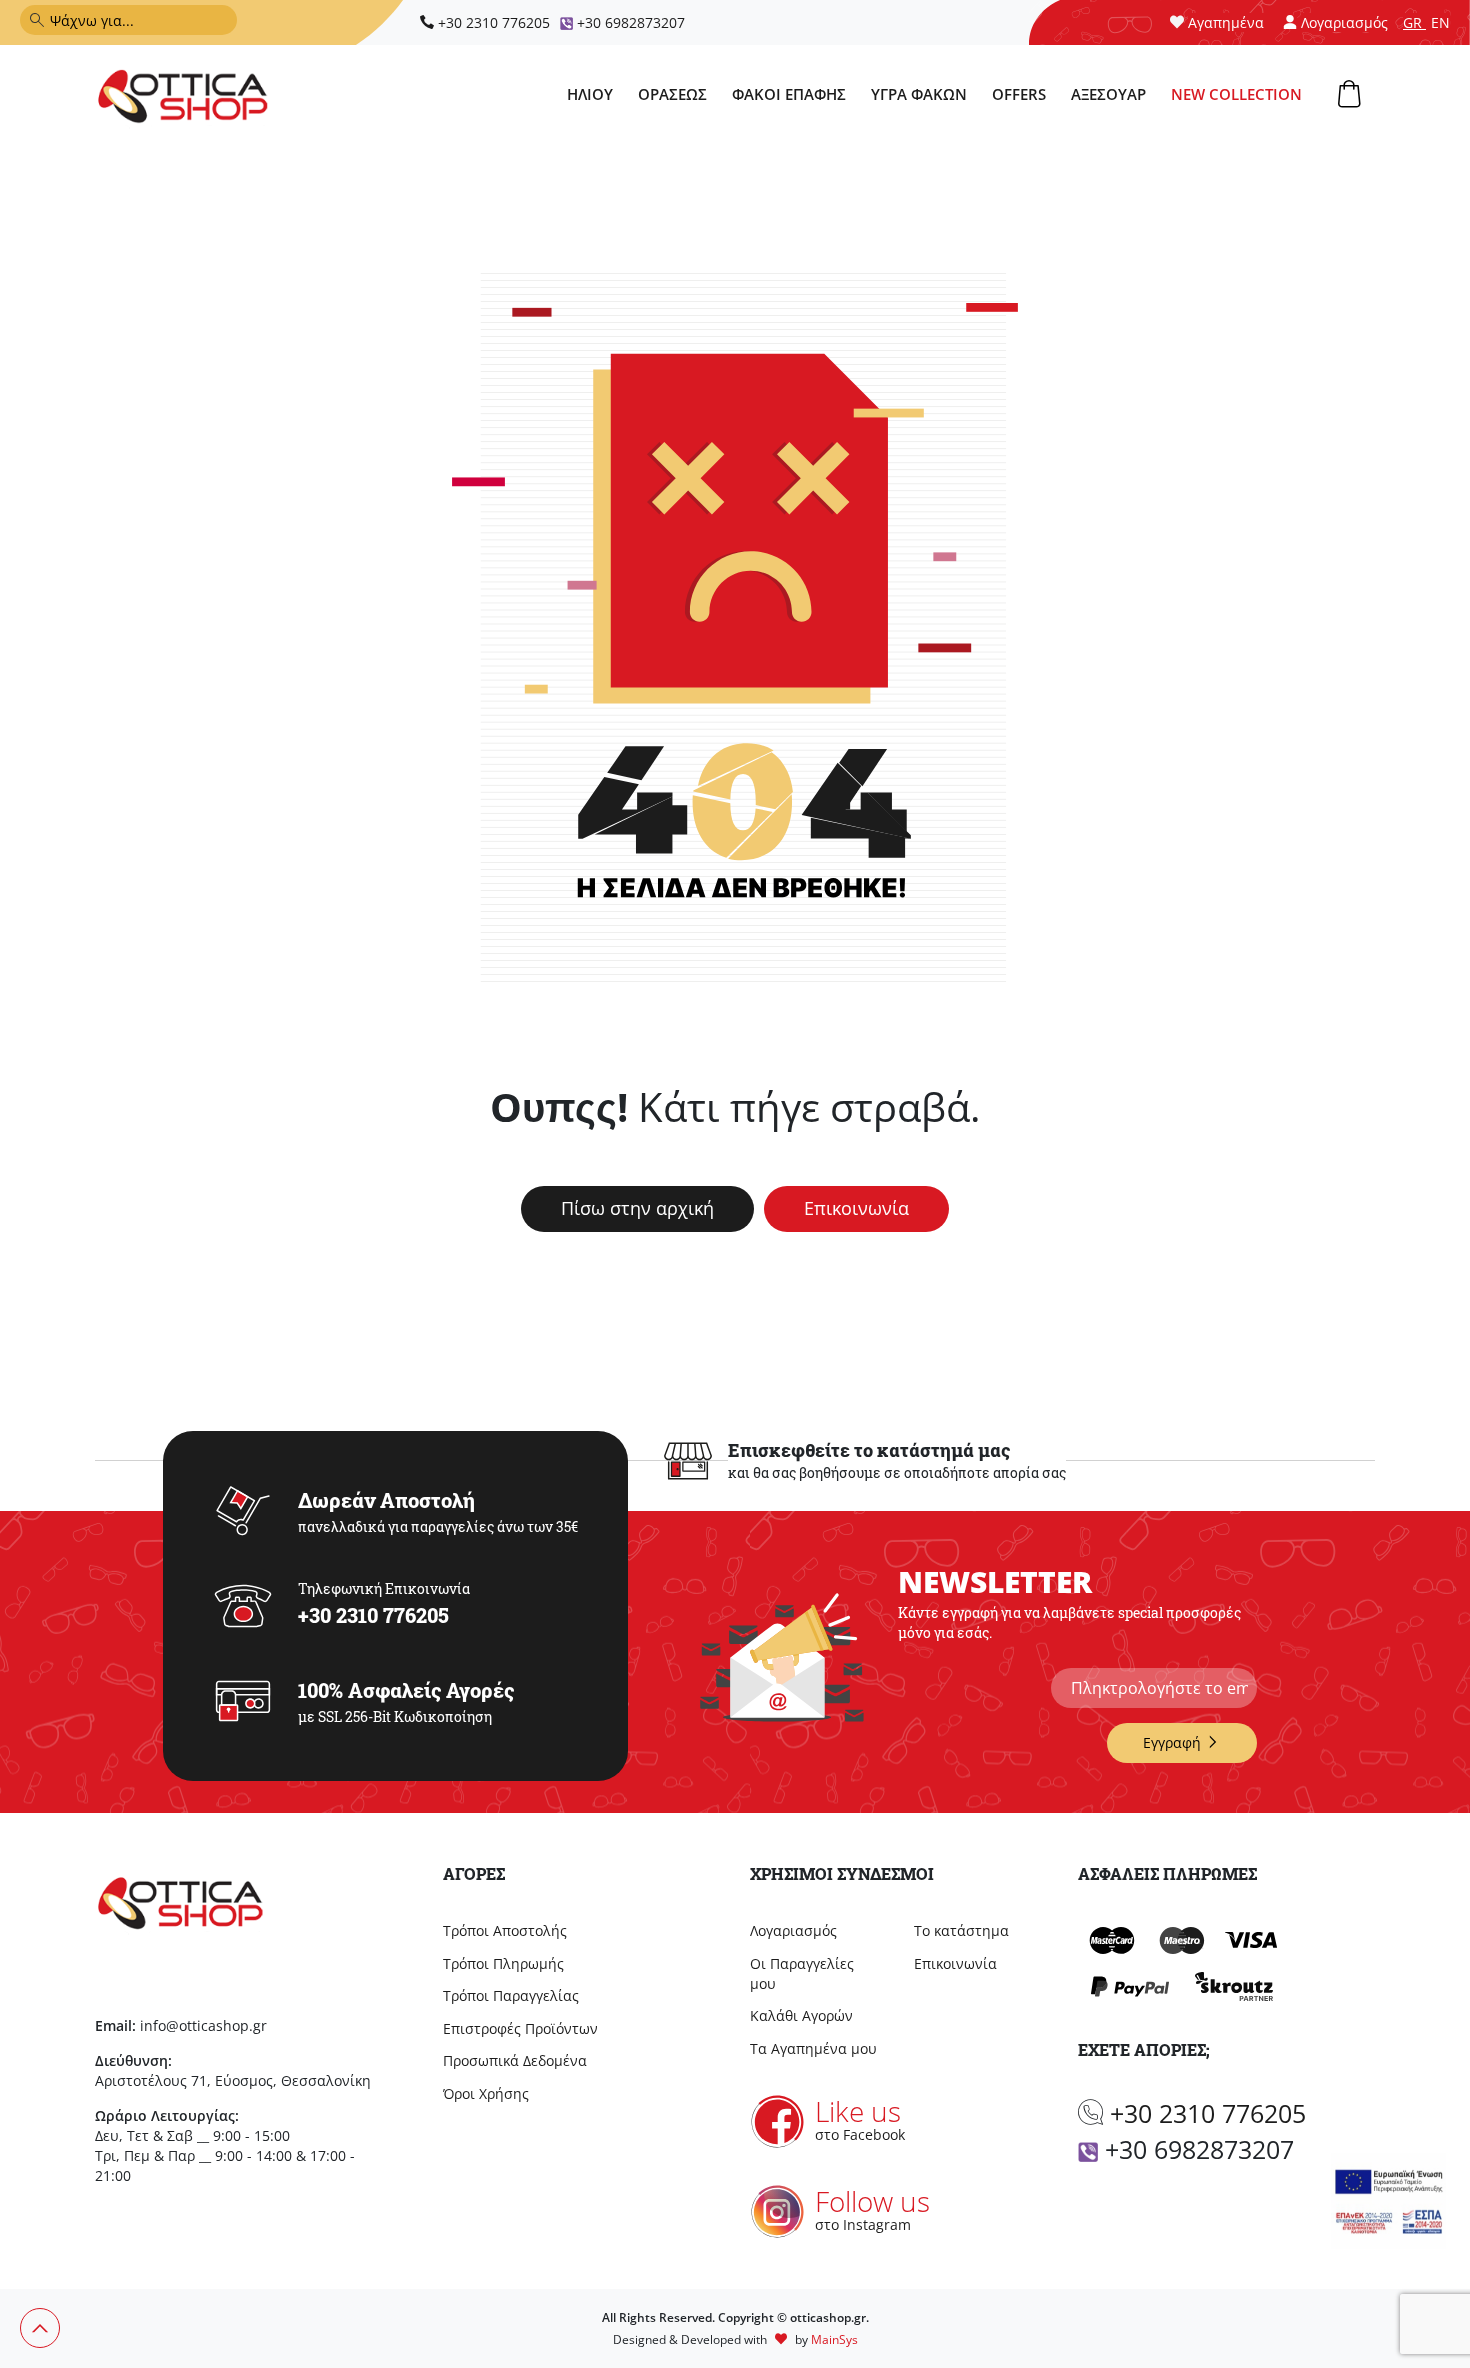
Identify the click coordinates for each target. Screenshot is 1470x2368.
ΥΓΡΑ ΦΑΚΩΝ (919, 94)
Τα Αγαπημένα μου (813, 2048)
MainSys (834, 2339)
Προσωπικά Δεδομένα (515, 2060)
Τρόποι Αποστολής (505, 1930)
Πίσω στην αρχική (637, 1208)
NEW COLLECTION (1236, 94)
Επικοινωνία (856, 1208)
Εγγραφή (1172, 1742)
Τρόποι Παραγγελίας (511, 1995)
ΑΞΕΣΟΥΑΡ (1108, 94)
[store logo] (185, 95)
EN (1440, 22)
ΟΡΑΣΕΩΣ (672, 94)
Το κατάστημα (961, 1930)
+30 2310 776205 (492, 22)
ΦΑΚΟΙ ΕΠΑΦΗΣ (789, 94)
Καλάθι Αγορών (801, 2015)
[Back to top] (40, 2328)
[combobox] (128, 20)
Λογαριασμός (793, 1930)
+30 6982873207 (631, 22)
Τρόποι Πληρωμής (503, 1963)
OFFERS (1019, 94)
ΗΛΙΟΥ (590, 94)
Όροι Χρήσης (486, 2093)
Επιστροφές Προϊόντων (520, 2028)
